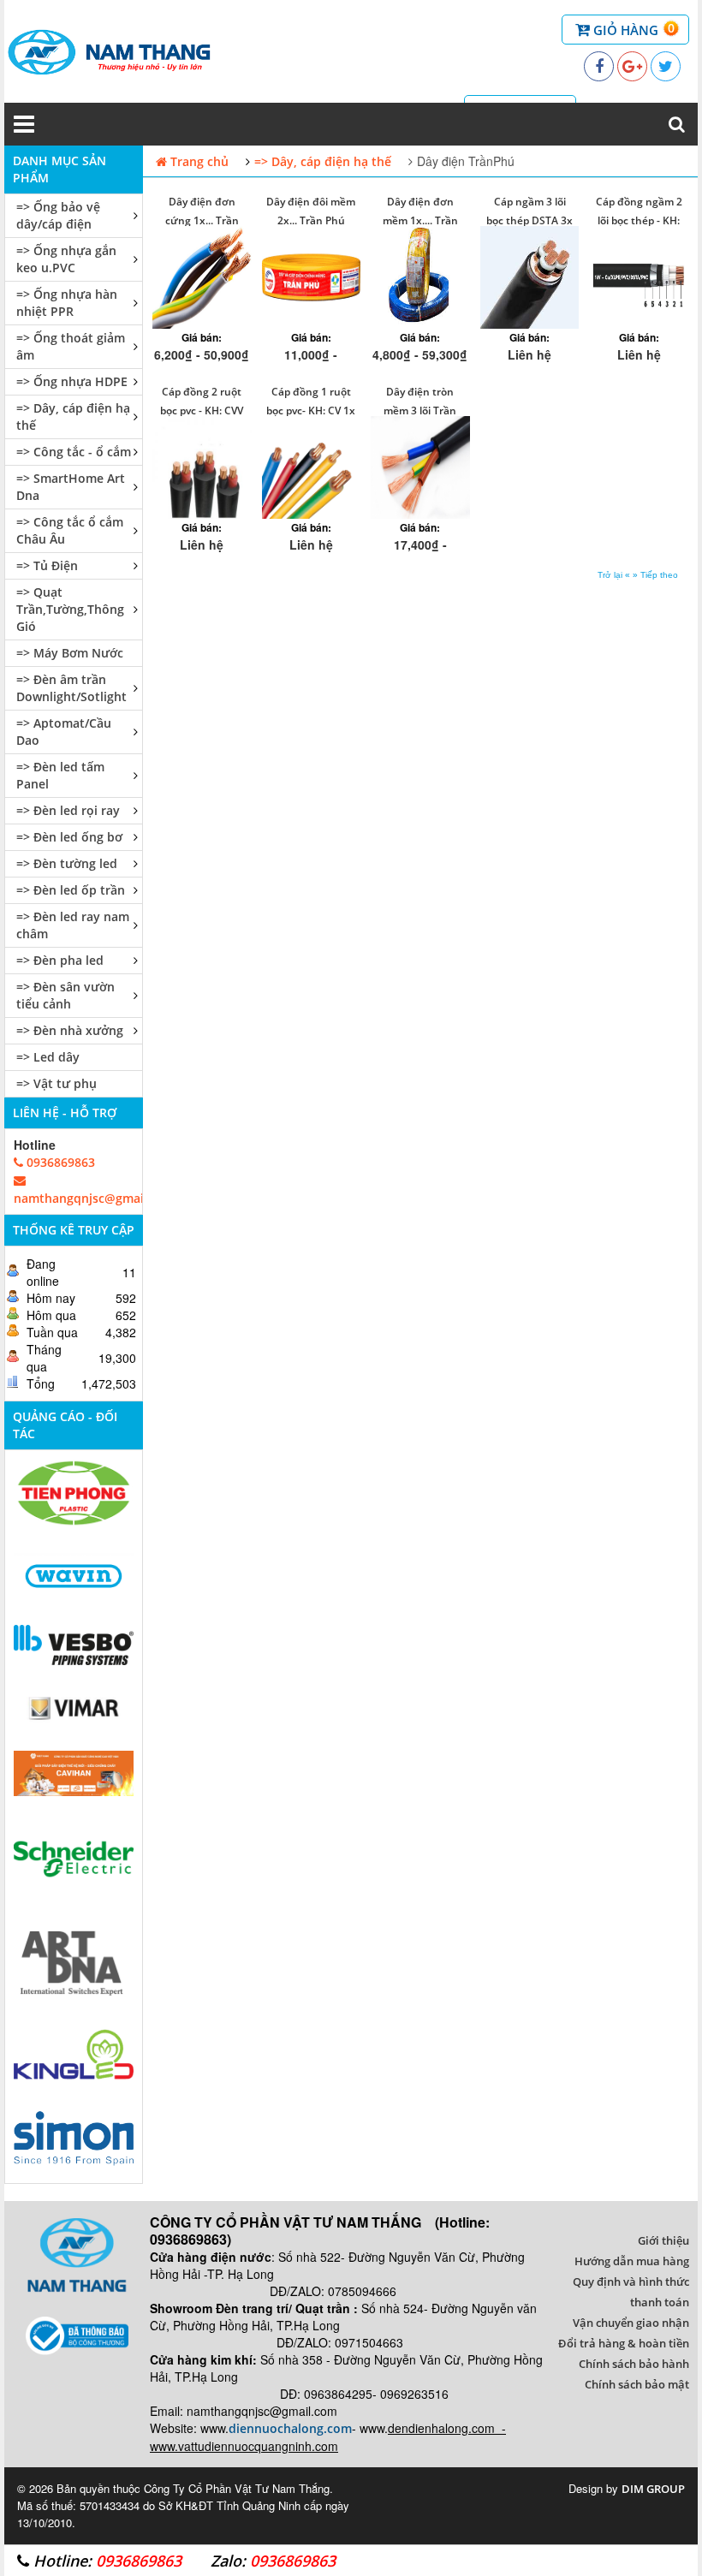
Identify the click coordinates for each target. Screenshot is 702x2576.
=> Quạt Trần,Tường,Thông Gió (70, 609)
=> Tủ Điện (47, 565)
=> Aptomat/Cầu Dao (64, 732)
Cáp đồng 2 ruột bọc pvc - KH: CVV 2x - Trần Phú (202, 410)
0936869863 (59, 1162)
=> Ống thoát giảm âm (71, 346)
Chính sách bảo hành (634, 2364)
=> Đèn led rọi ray (68, 810)
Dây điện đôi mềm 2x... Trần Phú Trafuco (311, 220)
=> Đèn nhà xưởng (70, 1030)
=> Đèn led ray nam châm (73, 925)
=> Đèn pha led (60, 960)
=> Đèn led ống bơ (69, 837)
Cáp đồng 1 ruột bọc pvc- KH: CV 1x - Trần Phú (311, 410)
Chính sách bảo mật (637, 2384)
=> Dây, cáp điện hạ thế (73, 416)
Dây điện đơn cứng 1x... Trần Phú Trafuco (202, 220)
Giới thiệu (663, 2240)
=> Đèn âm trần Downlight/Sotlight (71, 688)
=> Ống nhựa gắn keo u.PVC (66, 259)
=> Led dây (48, 1057)
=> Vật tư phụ (57, 1083)
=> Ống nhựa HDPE (72, 381)
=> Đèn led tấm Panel (60, 775)
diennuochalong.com (290, 2428)
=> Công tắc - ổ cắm (74, 452)
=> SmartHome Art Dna (71, 487)
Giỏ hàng (632, 29)
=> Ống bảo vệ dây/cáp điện (58, 215)
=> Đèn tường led (67, 863)
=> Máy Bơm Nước (70, 653)
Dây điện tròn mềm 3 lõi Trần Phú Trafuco (420, 410)
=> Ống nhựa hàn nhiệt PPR (67, 303)
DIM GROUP (653, 2489)
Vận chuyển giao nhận (631, 2323)
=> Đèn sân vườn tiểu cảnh (65, 995)
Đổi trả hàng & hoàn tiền (624, 2343)
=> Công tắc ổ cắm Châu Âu (70, 530)
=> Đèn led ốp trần (71, 890)
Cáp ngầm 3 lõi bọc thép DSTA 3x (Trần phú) (529, 220)
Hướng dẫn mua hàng (632, 2261)
